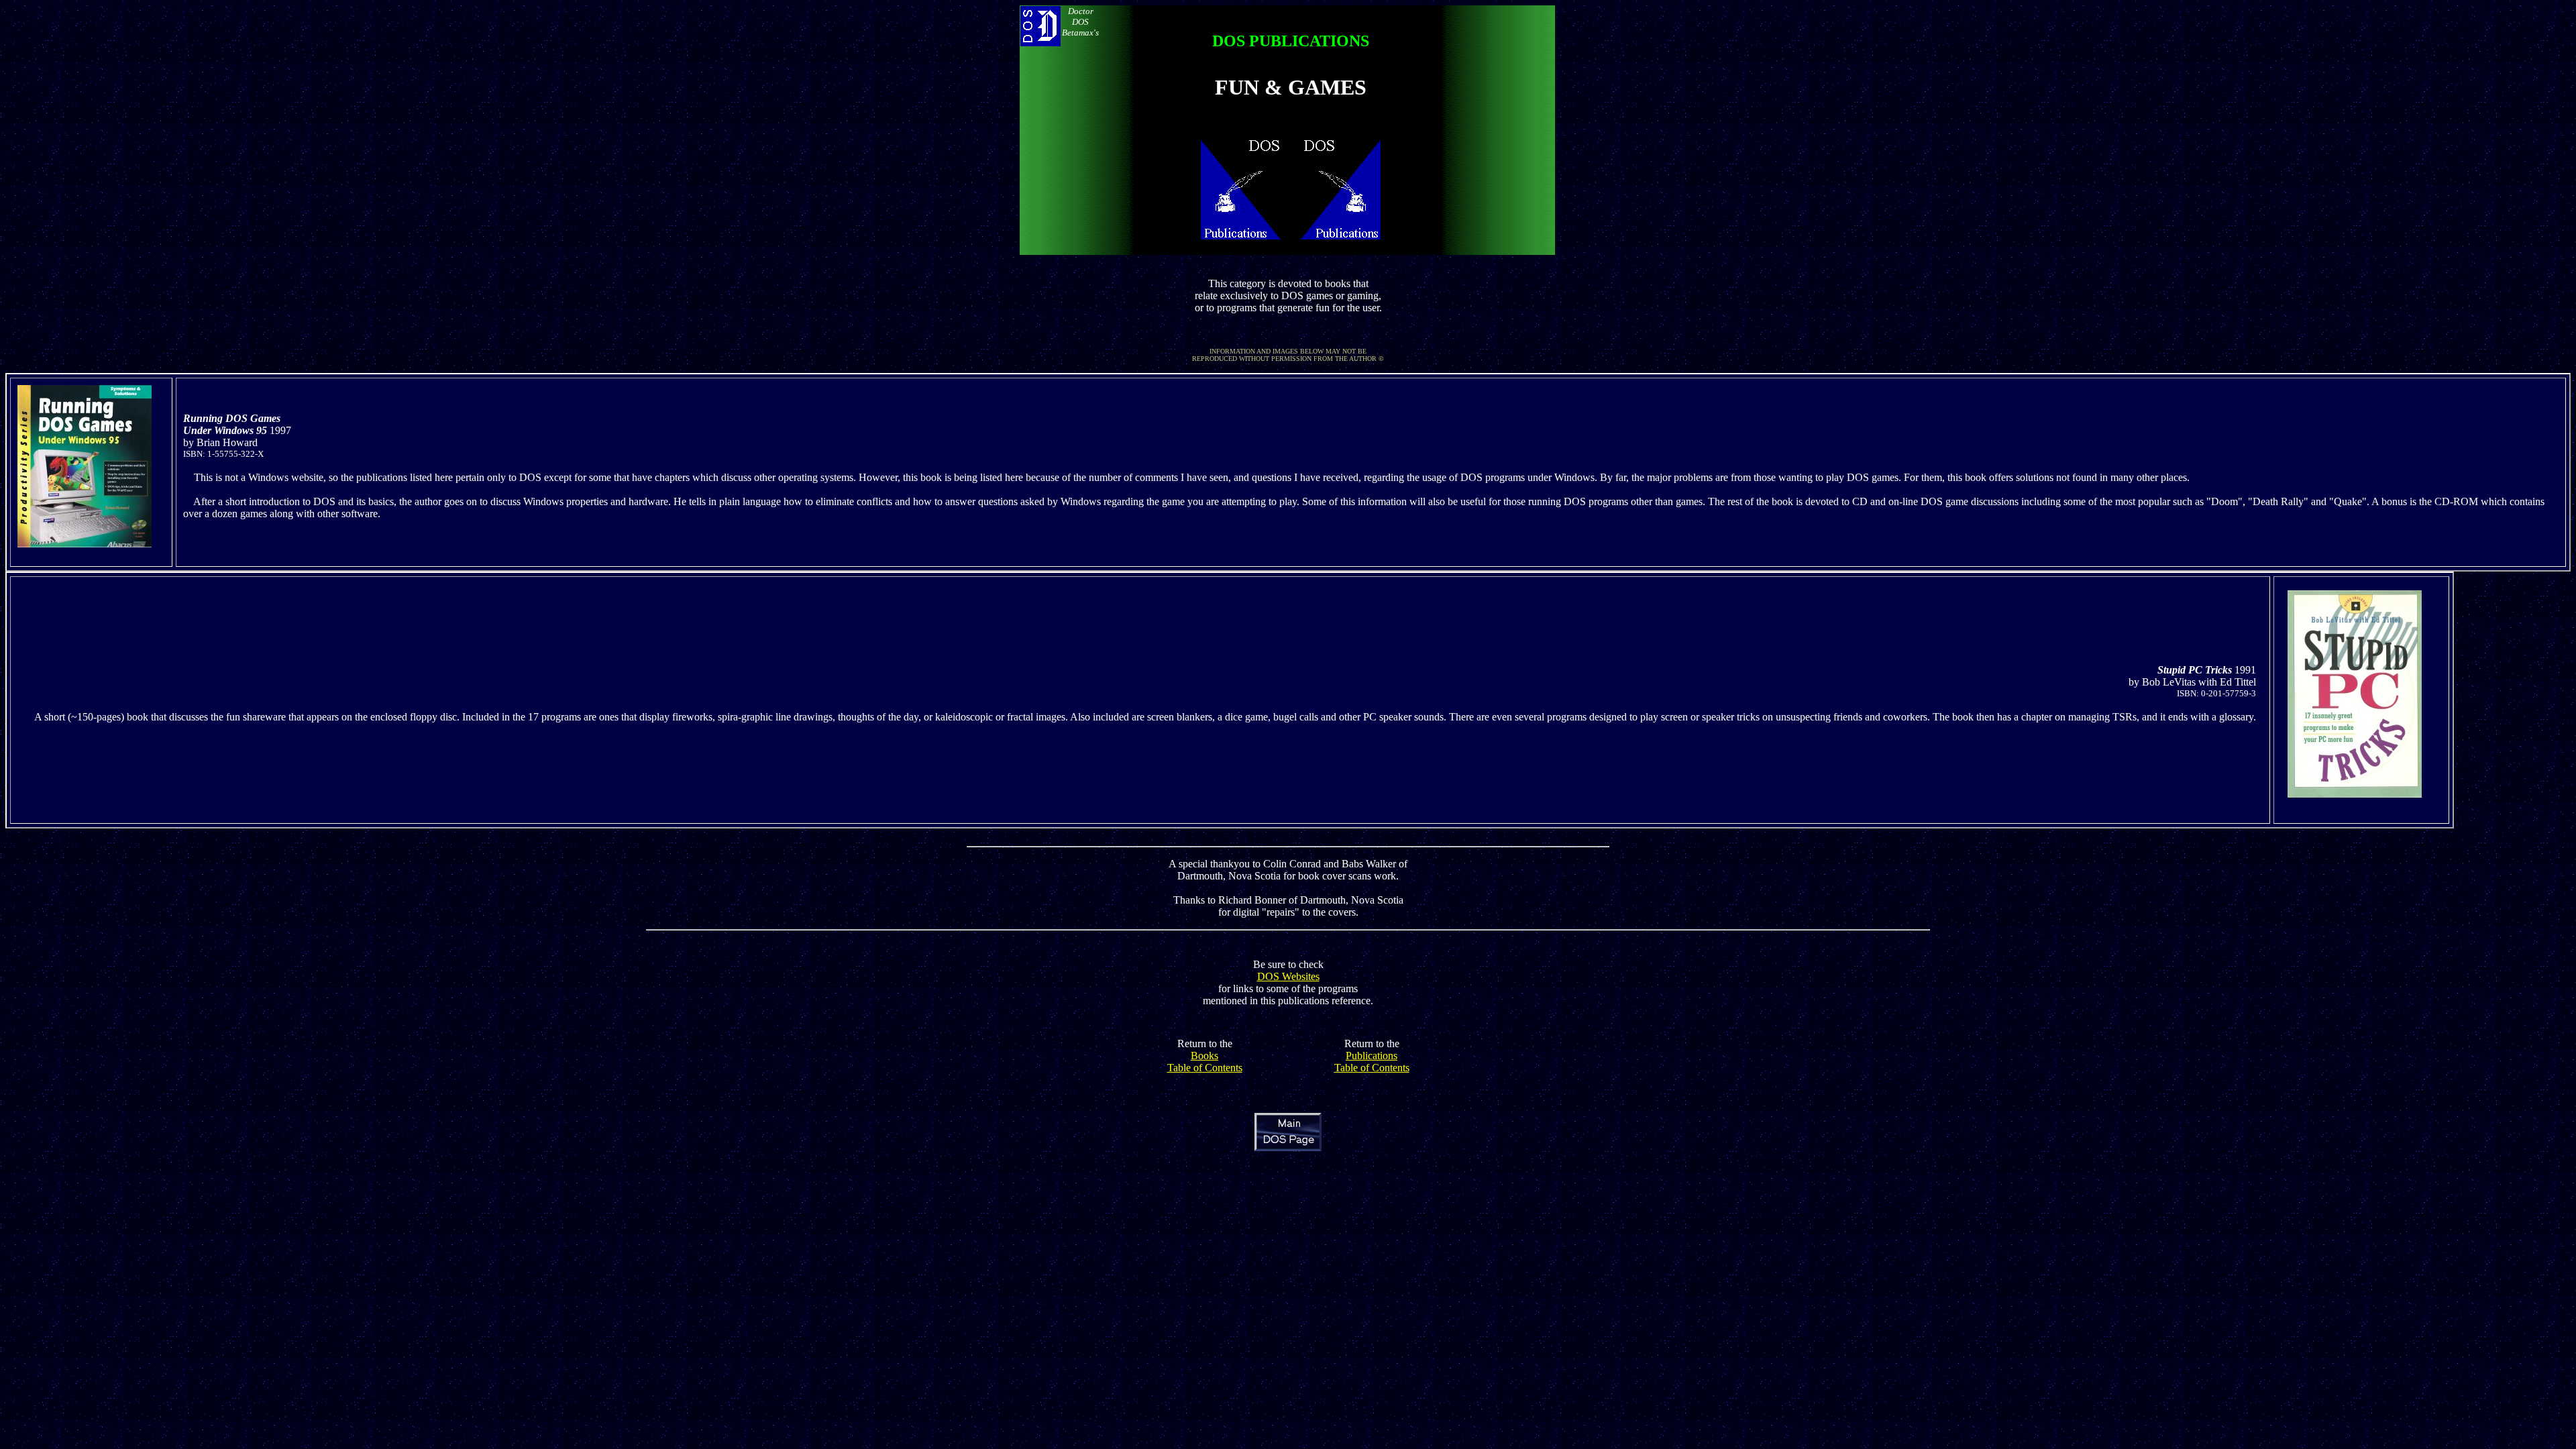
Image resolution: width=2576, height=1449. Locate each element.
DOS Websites (1288, 976)
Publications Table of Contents (1372, 1062)
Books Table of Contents (1205, 1062)
